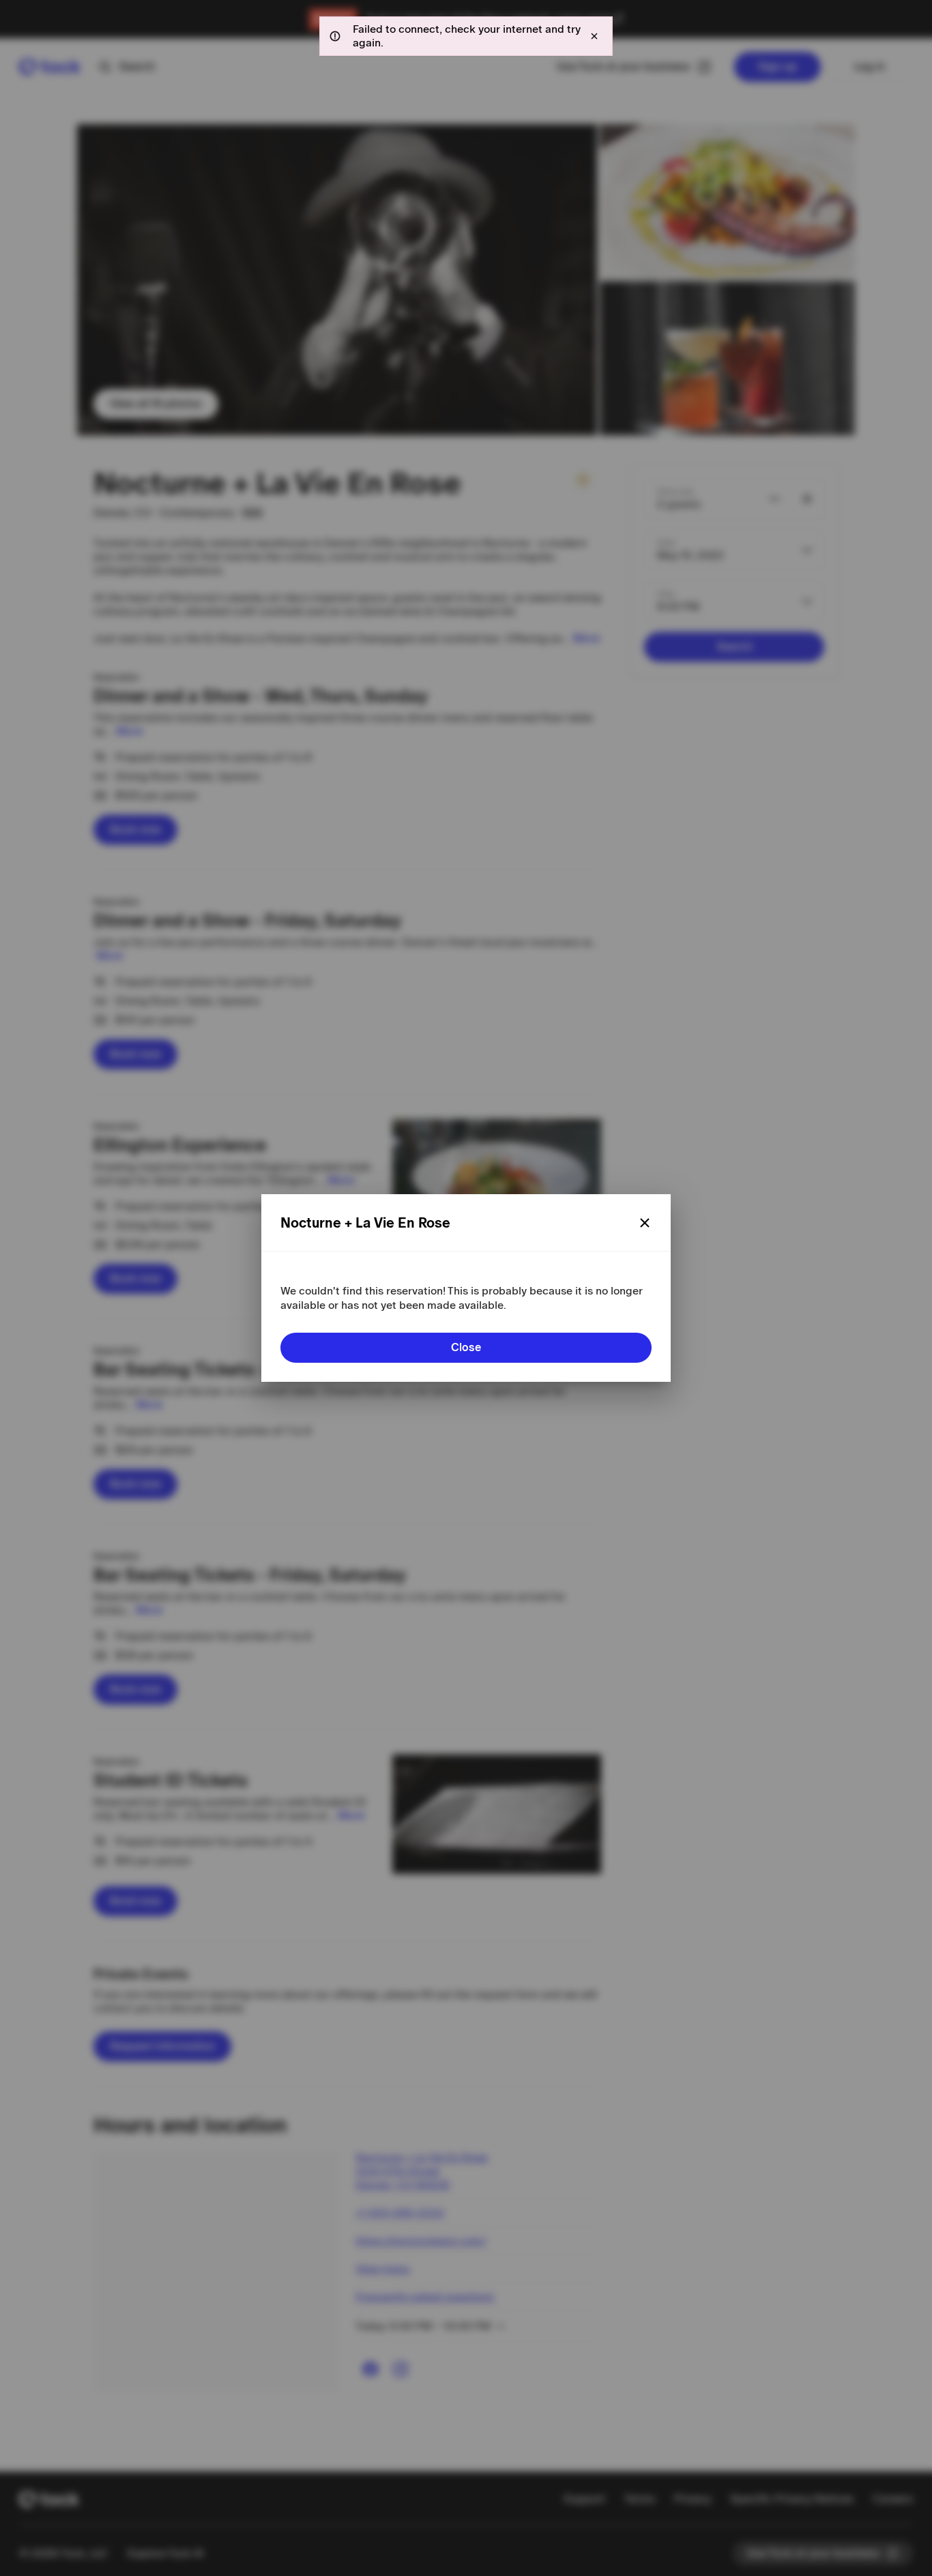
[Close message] (594, 36)
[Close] (645, 1223)
